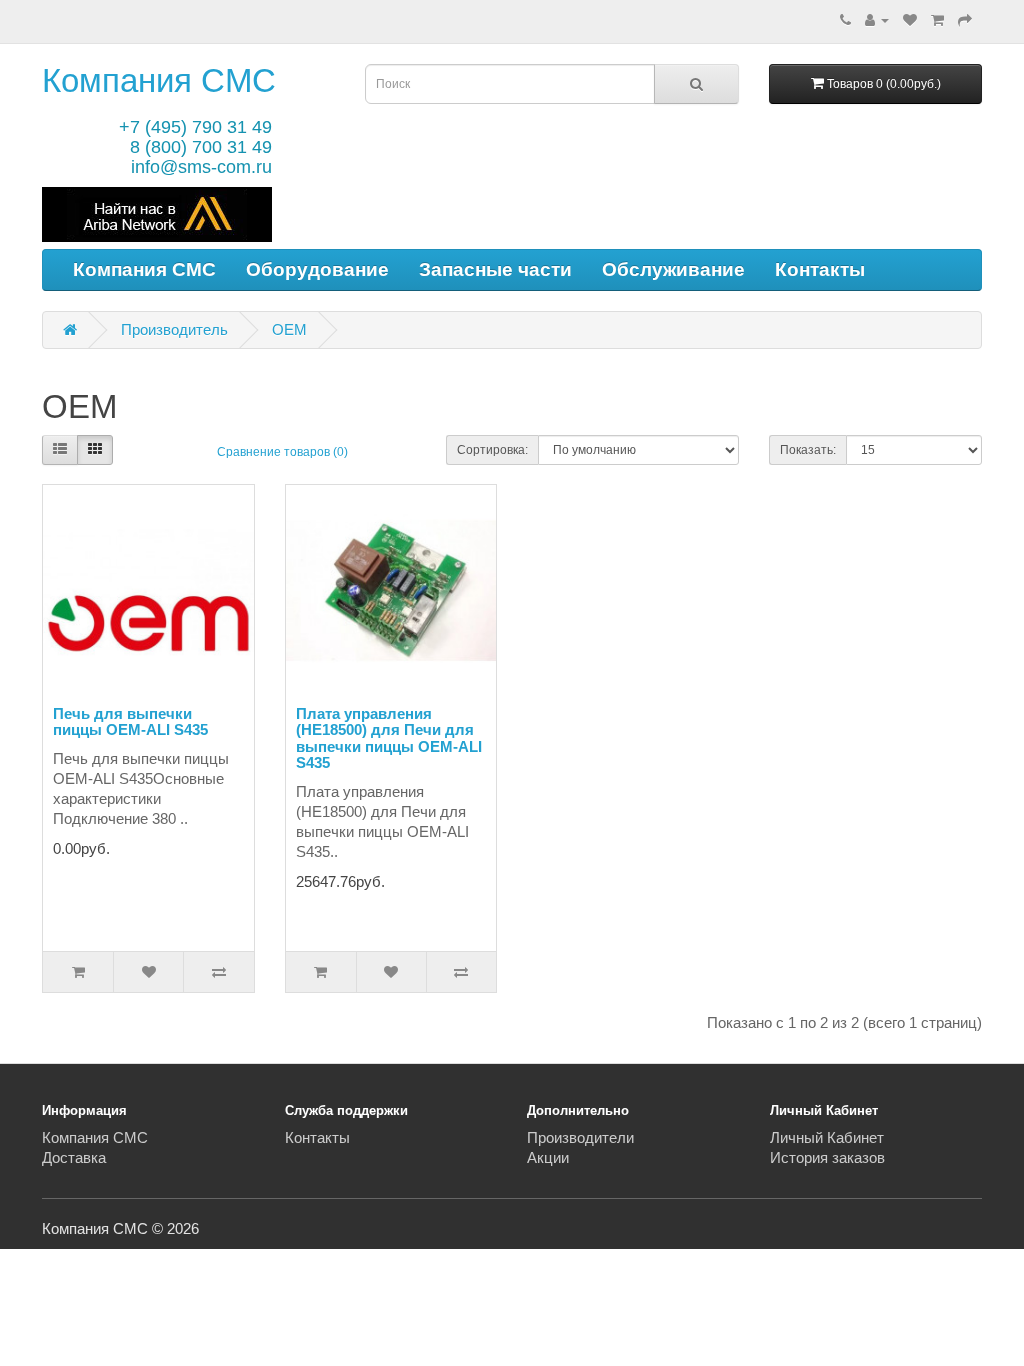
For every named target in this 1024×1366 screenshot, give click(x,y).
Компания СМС (159, 80)
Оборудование (317, 269)
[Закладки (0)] (910, 19)
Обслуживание (673, 269)
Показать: (808, 450)
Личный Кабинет (827, 1137)
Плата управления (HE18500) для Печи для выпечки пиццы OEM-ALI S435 (389, 738)
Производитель (174, 329)
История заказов (827, 1157)
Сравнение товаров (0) (282, 452)
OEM (289, 329)
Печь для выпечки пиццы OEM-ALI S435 (130, 722)
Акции (548, 1157)
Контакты (820, 269)
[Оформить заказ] (965, 19)
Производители (580, 1137)
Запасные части (495, 269)
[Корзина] (937, 19)
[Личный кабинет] (877, 19)
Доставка (74, 1157)
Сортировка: (492, 450)
